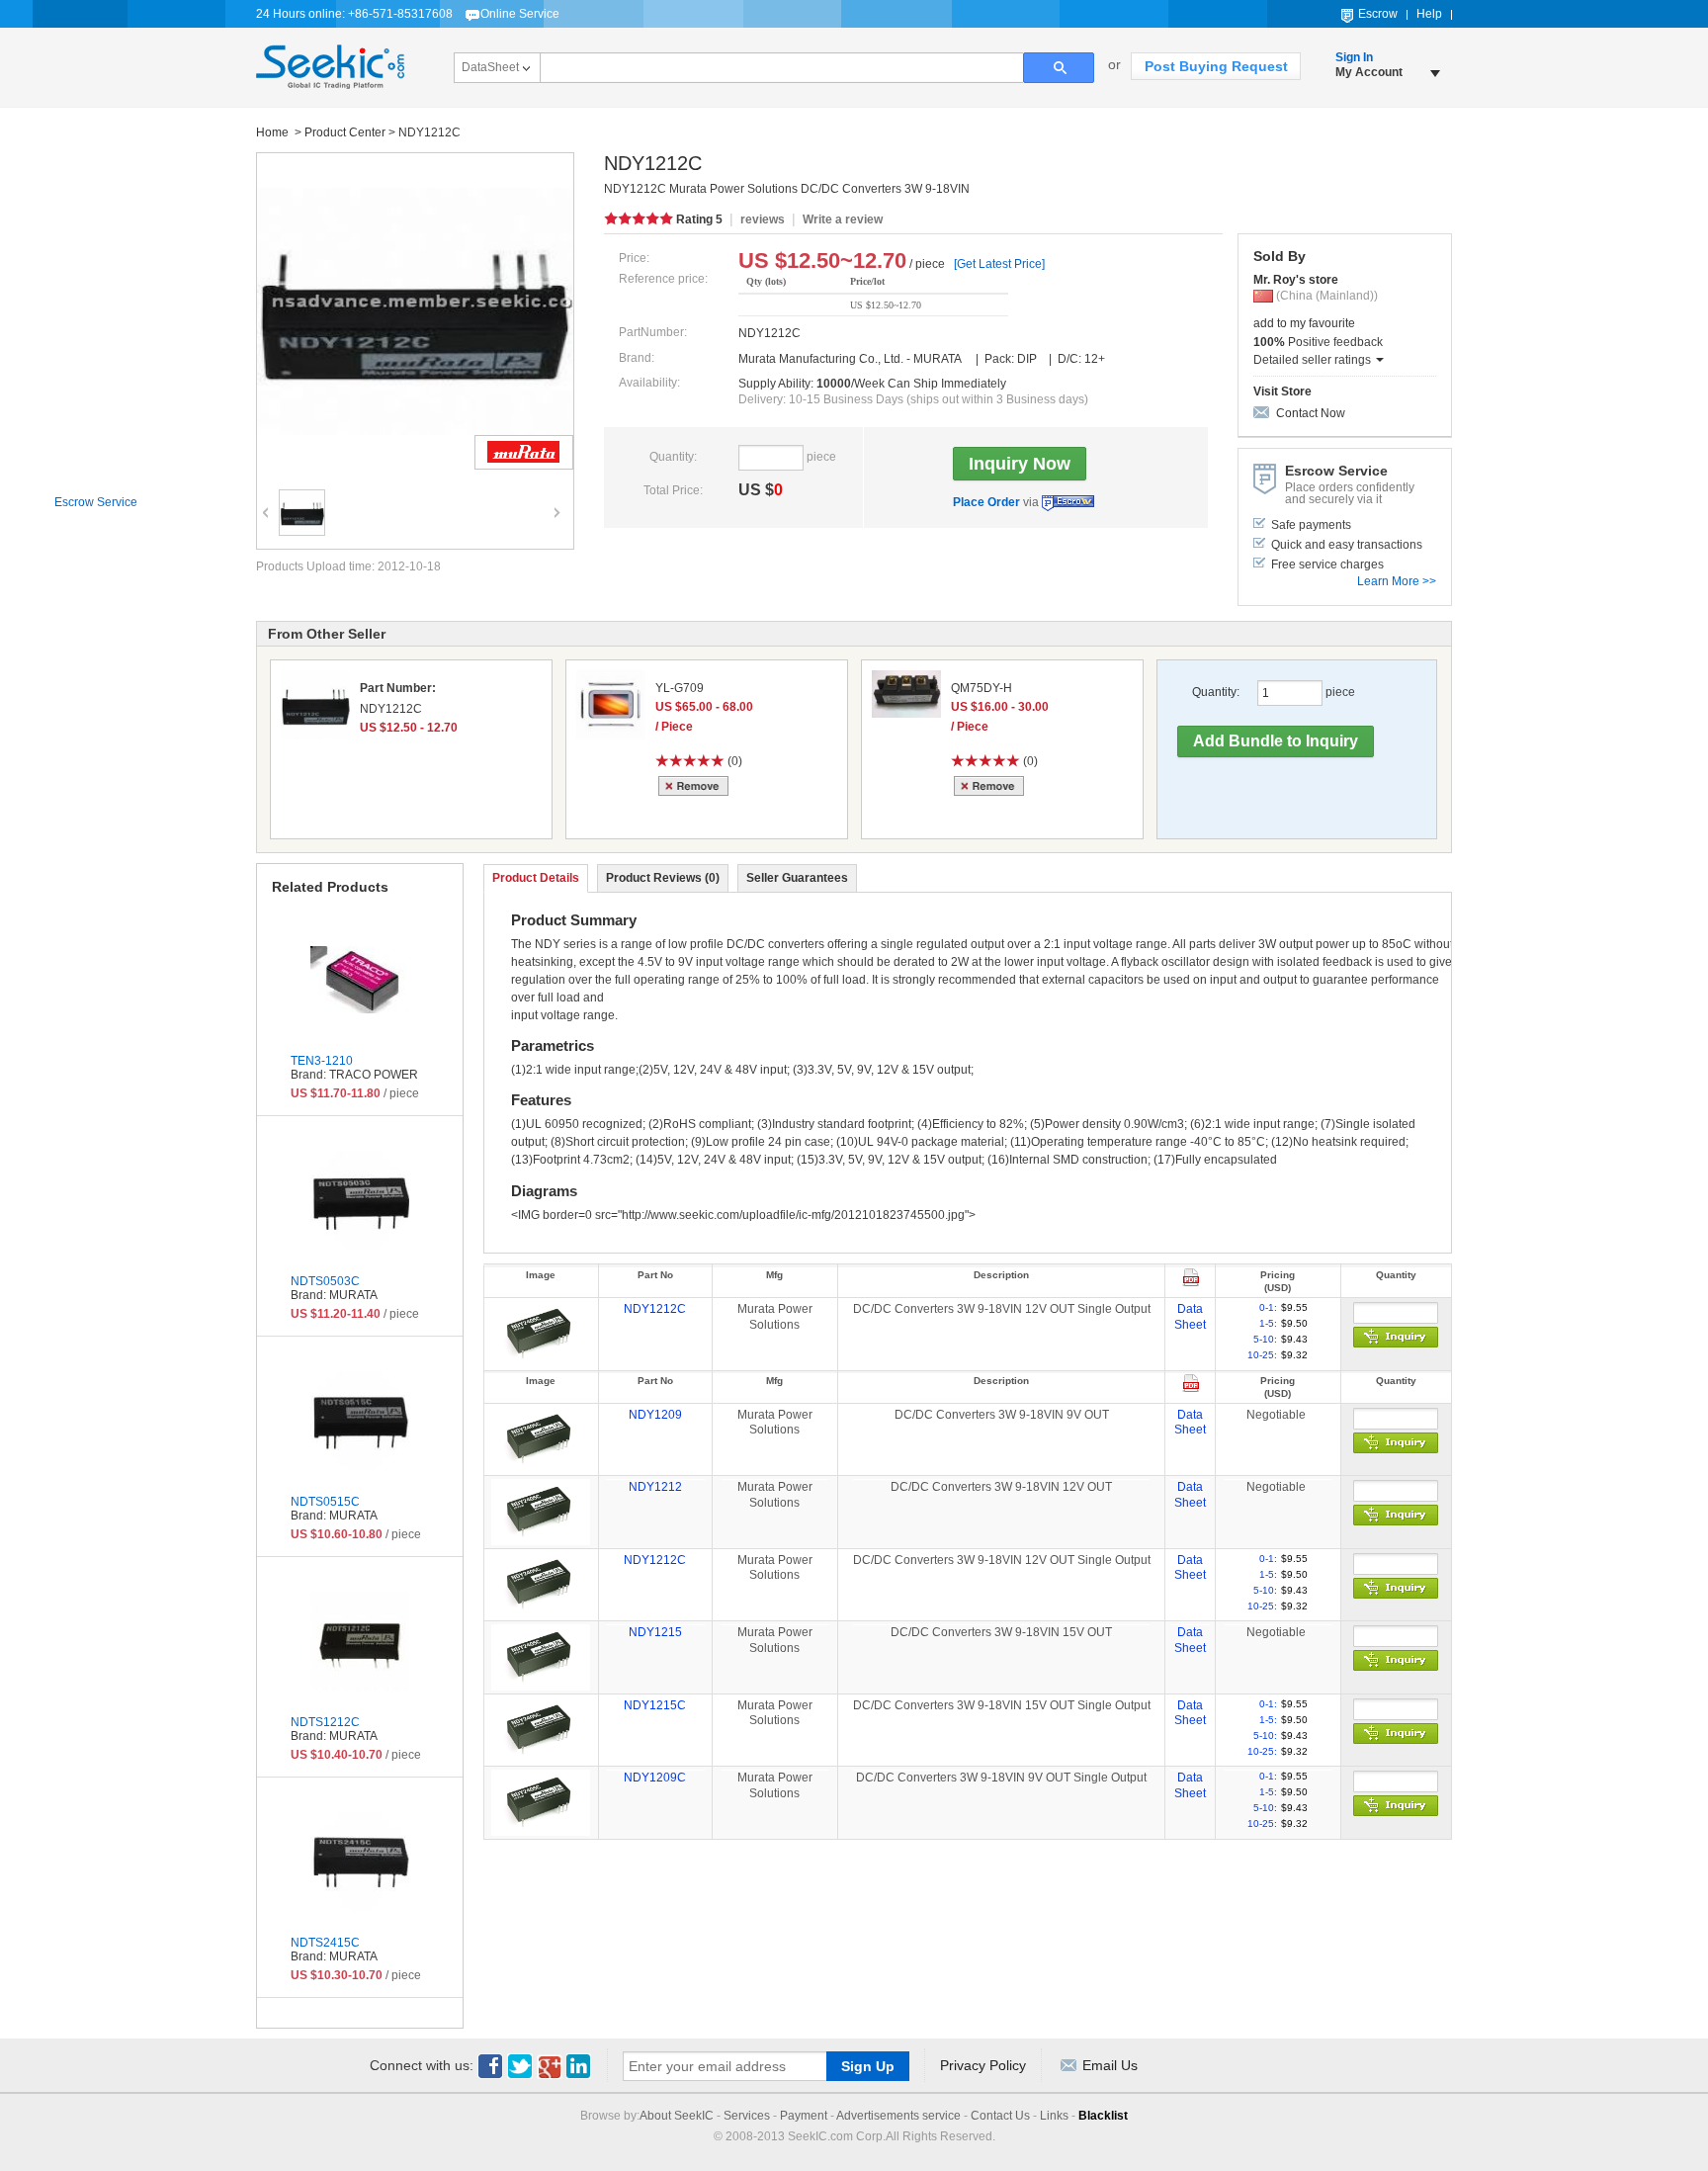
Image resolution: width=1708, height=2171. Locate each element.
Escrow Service (1068, 503)
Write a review (843, 219)
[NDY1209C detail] (541, 1802)
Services (747, 2116)
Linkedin (579, 2066)
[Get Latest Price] (999, 264)
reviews (763, 219)
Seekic (330, 67)
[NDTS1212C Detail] (360, 1641)
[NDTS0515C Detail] (360, 1421)
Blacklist (1103, 2116)
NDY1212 (655, 1487)
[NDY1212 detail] (541, 1512)
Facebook (490, 2066)
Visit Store (1282, 391)
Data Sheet (1190, 1317)
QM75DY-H (982, 688)
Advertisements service (898, 2116)
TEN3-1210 (322, 1061)
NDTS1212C (325, 1722)
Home (274, 132)
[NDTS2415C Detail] (360, 1862)
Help (1429, 14)
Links (1054, 2116)
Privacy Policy (983, 2065)
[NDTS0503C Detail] (360, 1200)
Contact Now (1311, 413)
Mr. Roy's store (1296, 280)
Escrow (1378, 14)
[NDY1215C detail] (541, 1729)
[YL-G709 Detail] (611, 705)
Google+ (550, 2066)
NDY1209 (655, 1415)
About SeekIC (677, 2116)
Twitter (520, 2066)
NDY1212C (655, 1309)
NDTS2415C (325, 1943)
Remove (696, 786)
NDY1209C (655, 1778)
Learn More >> (1397, 581)
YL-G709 (680, 688)
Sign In (1354, 57)
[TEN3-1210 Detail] (360, 980)
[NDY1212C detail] (541, 1334)
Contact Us (1000, 2116)
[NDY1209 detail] (541, 1438)
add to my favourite (1304, 323)
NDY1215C (655, 1705)
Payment (804, 2116)
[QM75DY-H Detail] (906, 694)
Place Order (986, 502)
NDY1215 (655, 1632)
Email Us (1110, 2065)
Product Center (345, 132)
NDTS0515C (325, 1502)
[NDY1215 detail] (541, 1657)
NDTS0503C (325, 1281)
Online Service (520, 14)
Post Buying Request (1216, 66)
